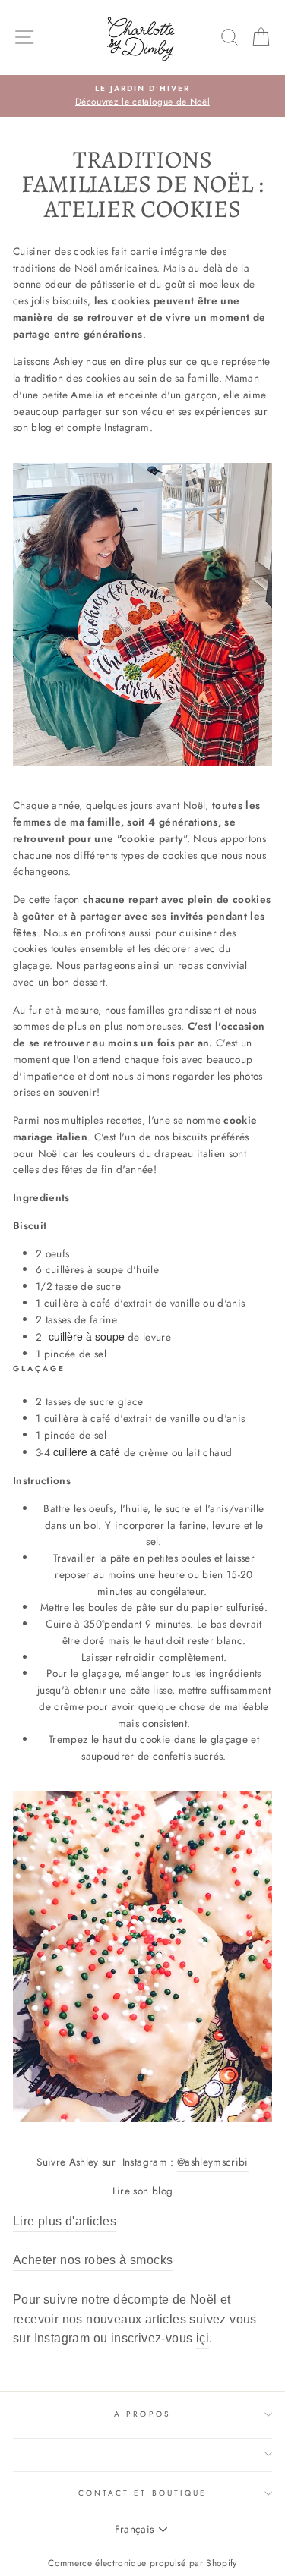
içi (203, 2338)
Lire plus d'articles (65, 2221)
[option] (142, 96)
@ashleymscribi (213, 2162)
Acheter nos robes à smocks (93, 2260)
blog (162, 2191)
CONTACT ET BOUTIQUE (142, 2493)
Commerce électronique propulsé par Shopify (142, 2563)
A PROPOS (142, 2414)
